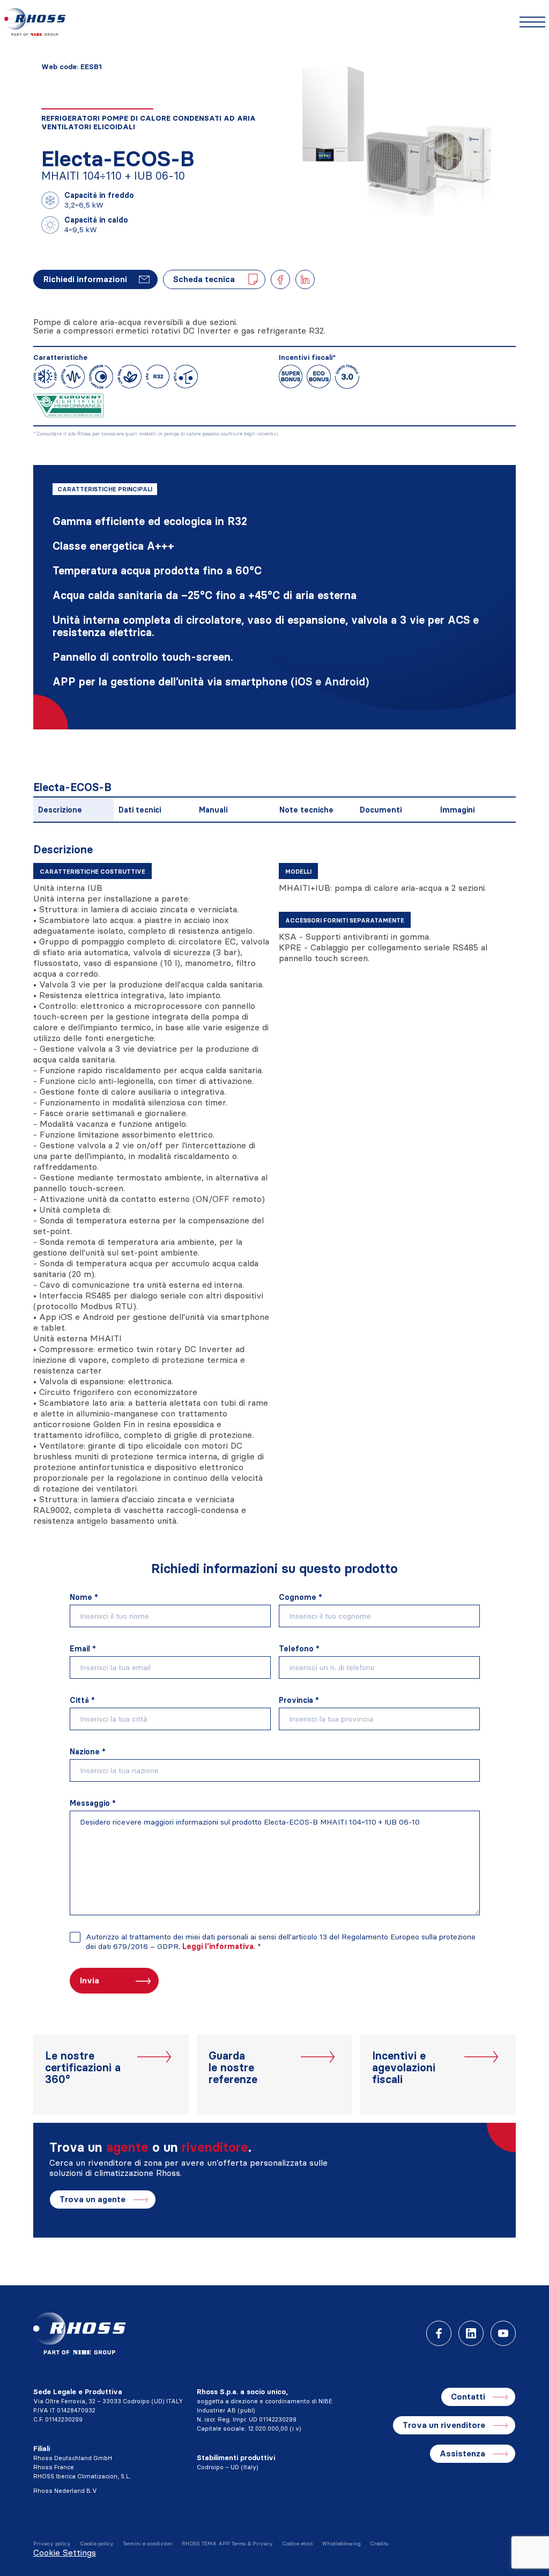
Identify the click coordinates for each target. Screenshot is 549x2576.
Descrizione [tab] (60, 810)
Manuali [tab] (213, 810)
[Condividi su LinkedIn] (305, 279)
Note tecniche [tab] (306, 810)
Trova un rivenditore (444, 2425)
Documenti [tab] (381, 810)
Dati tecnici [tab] (140, 810)
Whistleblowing (341, 2544)
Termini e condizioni (148, 2544)
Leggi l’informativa (218, 1946)
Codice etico (297, 2544)
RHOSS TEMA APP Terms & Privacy (227, 2544)
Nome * (84, 1597)
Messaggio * (93, 1803)
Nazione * (88, 1752)
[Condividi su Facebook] (280, 279)
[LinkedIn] (471, 2333)
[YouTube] (503, 2333)
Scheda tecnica (204, 279)
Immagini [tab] (457, 810)
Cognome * (301, 1597)
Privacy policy (52, 2544)
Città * (82, 1700)
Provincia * (299, 1700)
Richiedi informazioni (85, 279)
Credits (379, 2544)
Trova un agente (92, 2199)
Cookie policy (97, 2544)
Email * (83, 1649)
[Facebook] (439, 2333)
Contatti (468, 2397)
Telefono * (299, 1649)
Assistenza (462, 2453)
